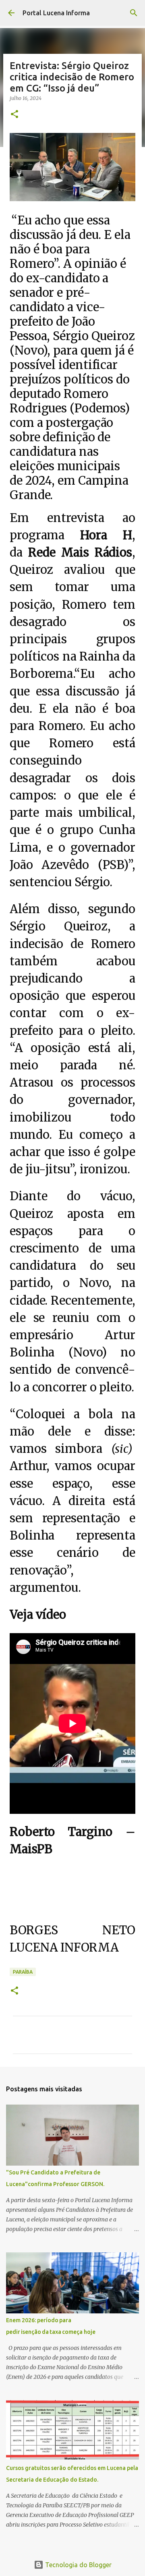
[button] (14, 115)
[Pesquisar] (134, 13)
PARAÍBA (23, 1972)
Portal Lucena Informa (56, 13)
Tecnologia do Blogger (78, 2565)
